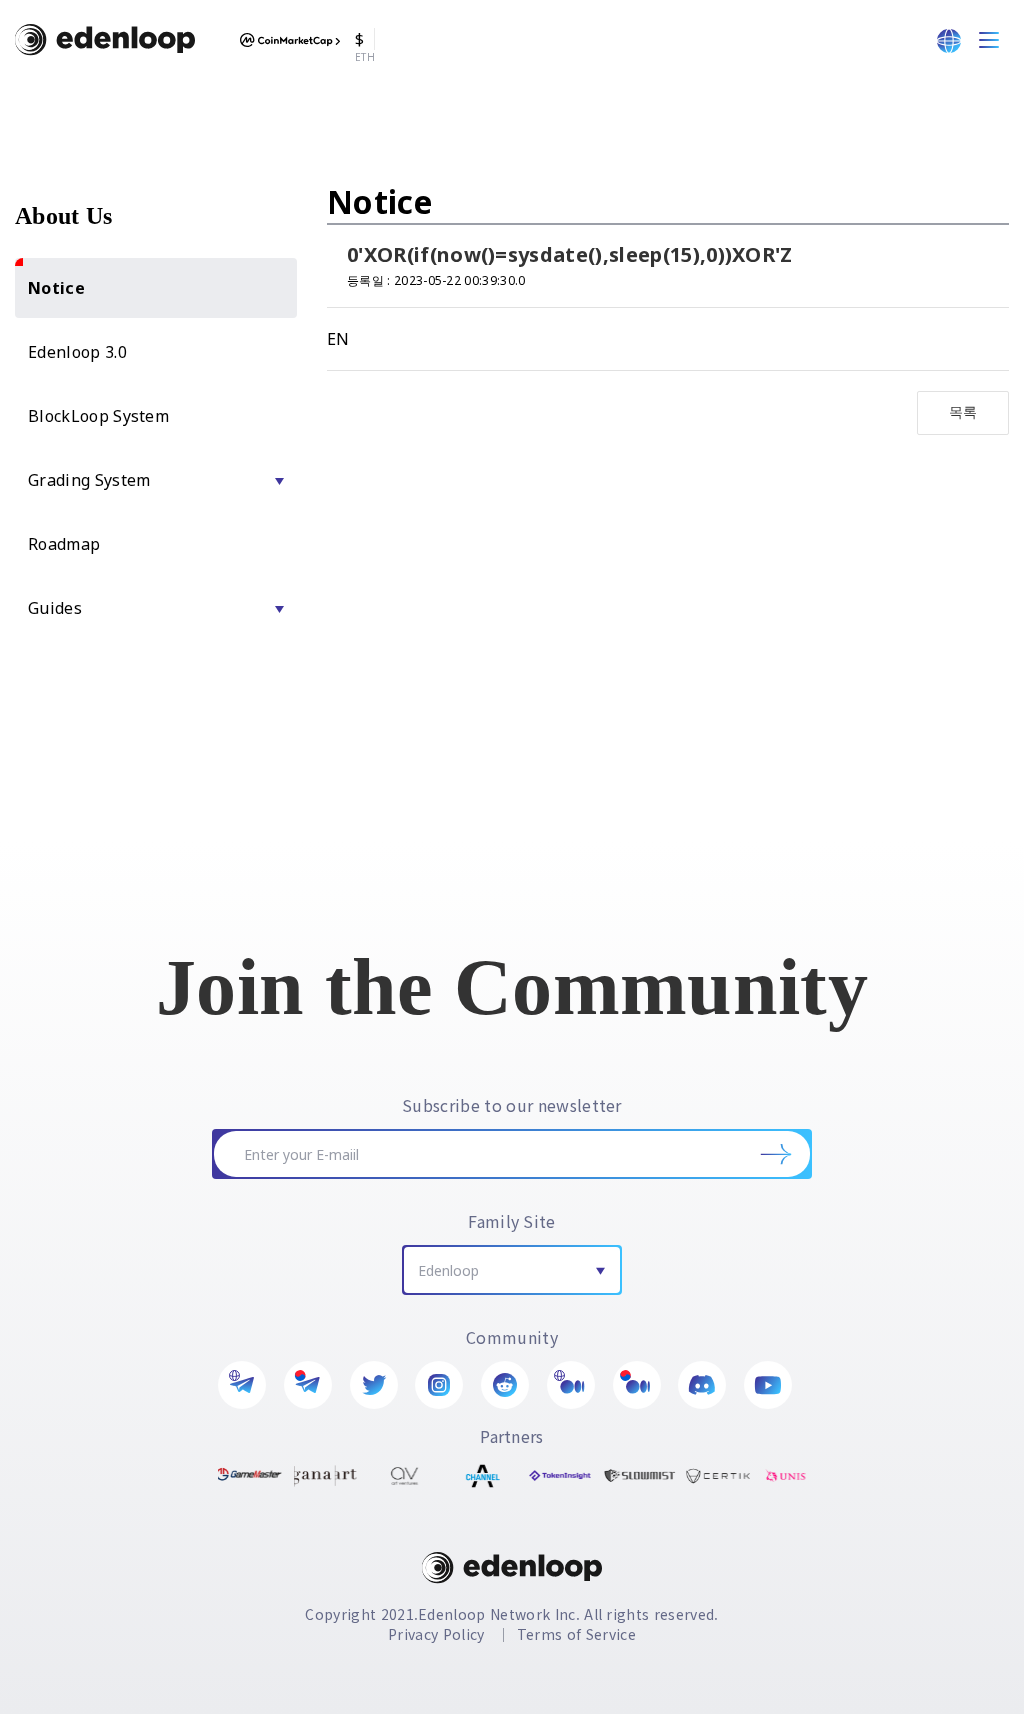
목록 (963, 411)
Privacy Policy (436, 1634)
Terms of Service (576, 1634)
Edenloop (448, 1270)
